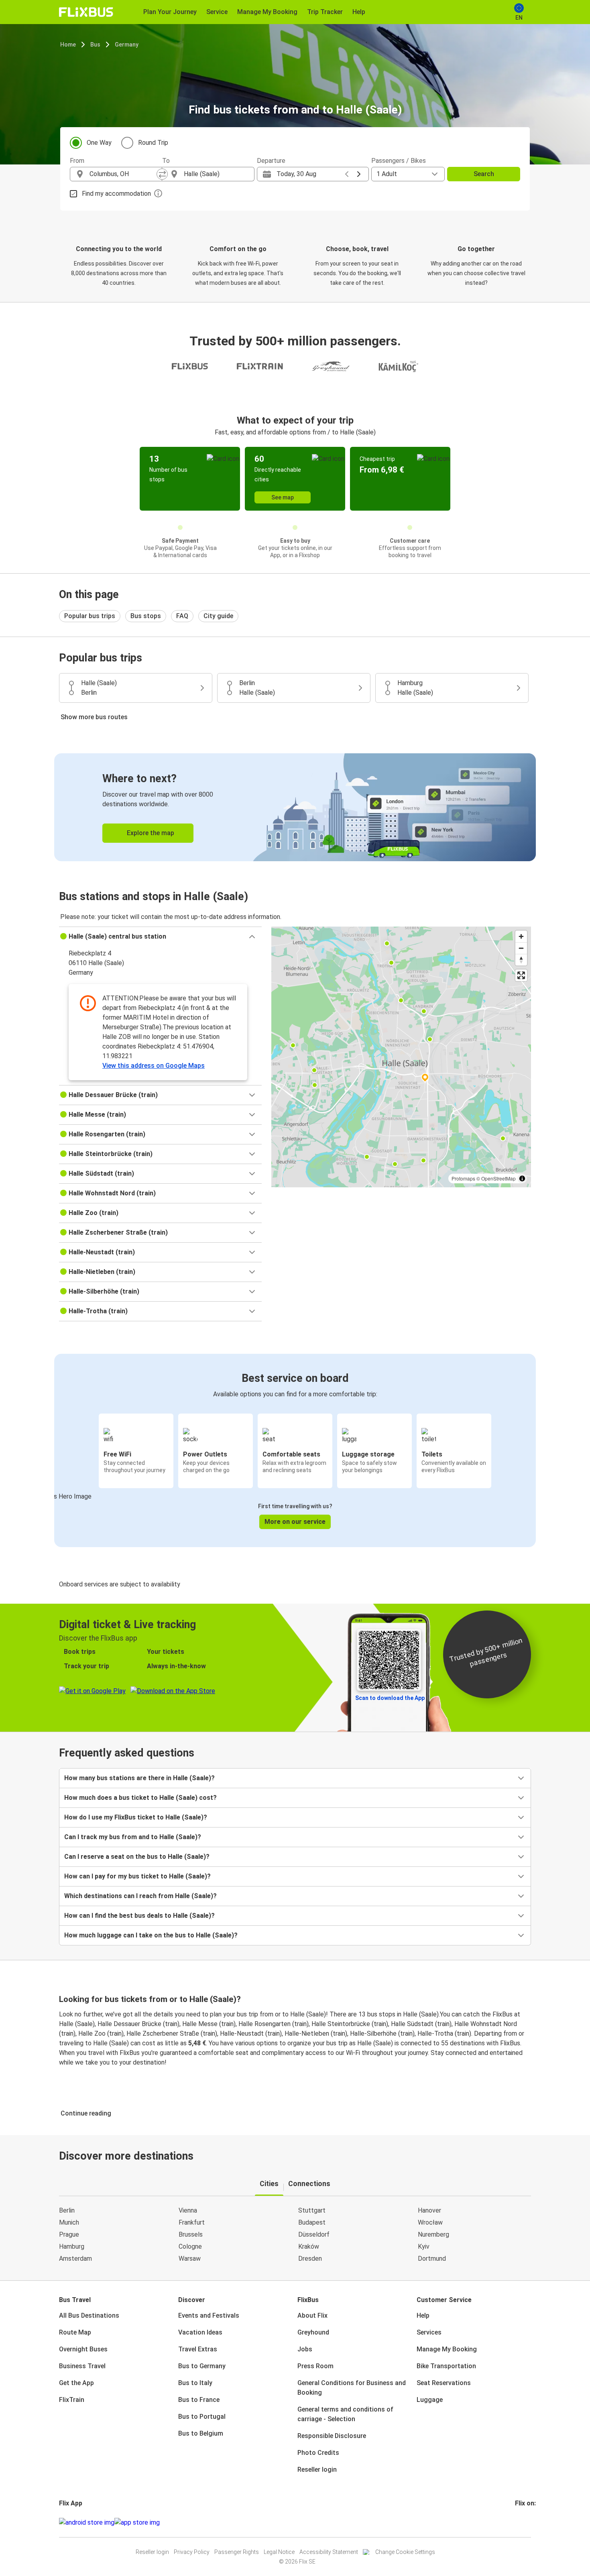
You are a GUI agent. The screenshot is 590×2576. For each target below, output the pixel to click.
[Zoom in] (521, 936)
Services (429, 2332)
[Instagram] (519, 2522)
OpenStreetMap (498, 1178)
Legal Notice (279, 2552)
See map (283, 497)
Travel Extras (198, 2349)
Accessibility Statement (329, 2552)
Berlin (67, 2210)
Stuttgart (312, 2210)
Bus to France (199, 2400)
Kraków (309, 2246)
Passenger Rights (237, 2552)
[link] (295, 807)
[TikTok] (528, 2522)
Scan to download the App (390, 1698)
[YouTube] (521, 2522)
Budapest (312, 2222)
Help (423, 2315)
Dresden (310, 2259)
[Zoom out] (521, 948)
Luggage (430, 2400)
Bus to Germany (202, 2366)
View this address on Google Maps (154, 1066)
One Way (99, 143)
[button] (160, 937)
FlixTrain (72, 2400)
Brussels (191, 2234)
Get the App (76, 2383)
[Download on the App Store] (137, 2523)
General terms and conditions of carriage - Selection (345, 2414)
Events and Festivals (209, 2315)
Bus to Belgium (201, 2433)
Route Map (75, 2332)
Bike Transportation (446, 2366)
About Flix (312, 2315)
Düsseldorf (314, 2234)
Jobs (305, 2349)
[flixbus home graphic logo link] (86, 12)
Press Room (315, 2366)
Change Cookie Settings (405, 2552)
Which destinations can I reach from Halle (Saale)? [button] (140, 1896)
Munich (69, 2222)
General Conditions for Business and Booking (352, 2388)
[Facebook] (516, 2522)
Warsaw (190, 2259)
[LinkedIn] (523, 2522)
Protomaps (463, 1178)
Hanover (429, 2210)
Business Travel (82, 2366)
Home (68, 45)
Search (484, 174)
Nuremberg (433, 2234)
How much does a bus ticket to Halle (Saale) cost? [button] (140, 1798)
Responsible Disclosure (332, 2436)
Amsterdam (75, 2259)
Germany (127, 45)
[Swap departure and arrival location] (162, 174)
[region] (401, 1057)
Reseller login (317, 2470)
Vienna (188, 2210)
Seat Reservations (444, 2383)
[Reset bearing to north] (521, 960)
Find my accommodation (116, 194)
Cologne (190, 2246)
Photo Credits (318, 2453)
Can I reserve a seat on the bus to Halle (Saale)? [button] (137, 1857)
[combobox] (123, 174)
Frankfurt (192, 2222)
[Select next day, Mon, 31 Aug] (359, 174)
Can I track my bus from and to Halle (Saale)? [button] (133, 1837)
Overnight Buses (83, 2349)
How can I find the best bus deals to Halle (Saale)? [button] (139, 1916)
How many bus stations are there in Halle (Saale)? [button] (139, 1778)
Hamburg (72, 2246)
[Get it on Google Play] (87, 2523)
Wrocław (430, 2222)
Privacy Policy (192, 2552)
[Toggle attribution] (522, 1178)
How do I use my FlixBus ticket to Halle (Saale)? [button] (136, 1817)
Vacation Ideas (200, 2332)
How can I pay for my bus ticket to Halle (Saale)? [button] (137, 1876)
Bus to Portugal (202, 2417)
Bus (95, 45)
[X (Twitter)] (526, 2522)
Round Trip (153, 143)
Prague (69, 2234)
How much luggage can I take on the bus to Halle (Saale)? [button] (151, 1935)
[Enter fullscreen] (521, 975)
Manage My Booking (447, 2349)
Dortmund (432, 2259)
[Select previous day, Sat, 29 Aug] (347, 174)
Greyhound (313, 2332)
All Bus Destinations (89, 2315)
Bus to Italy (195, 2383)
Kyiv (424, 2246)
